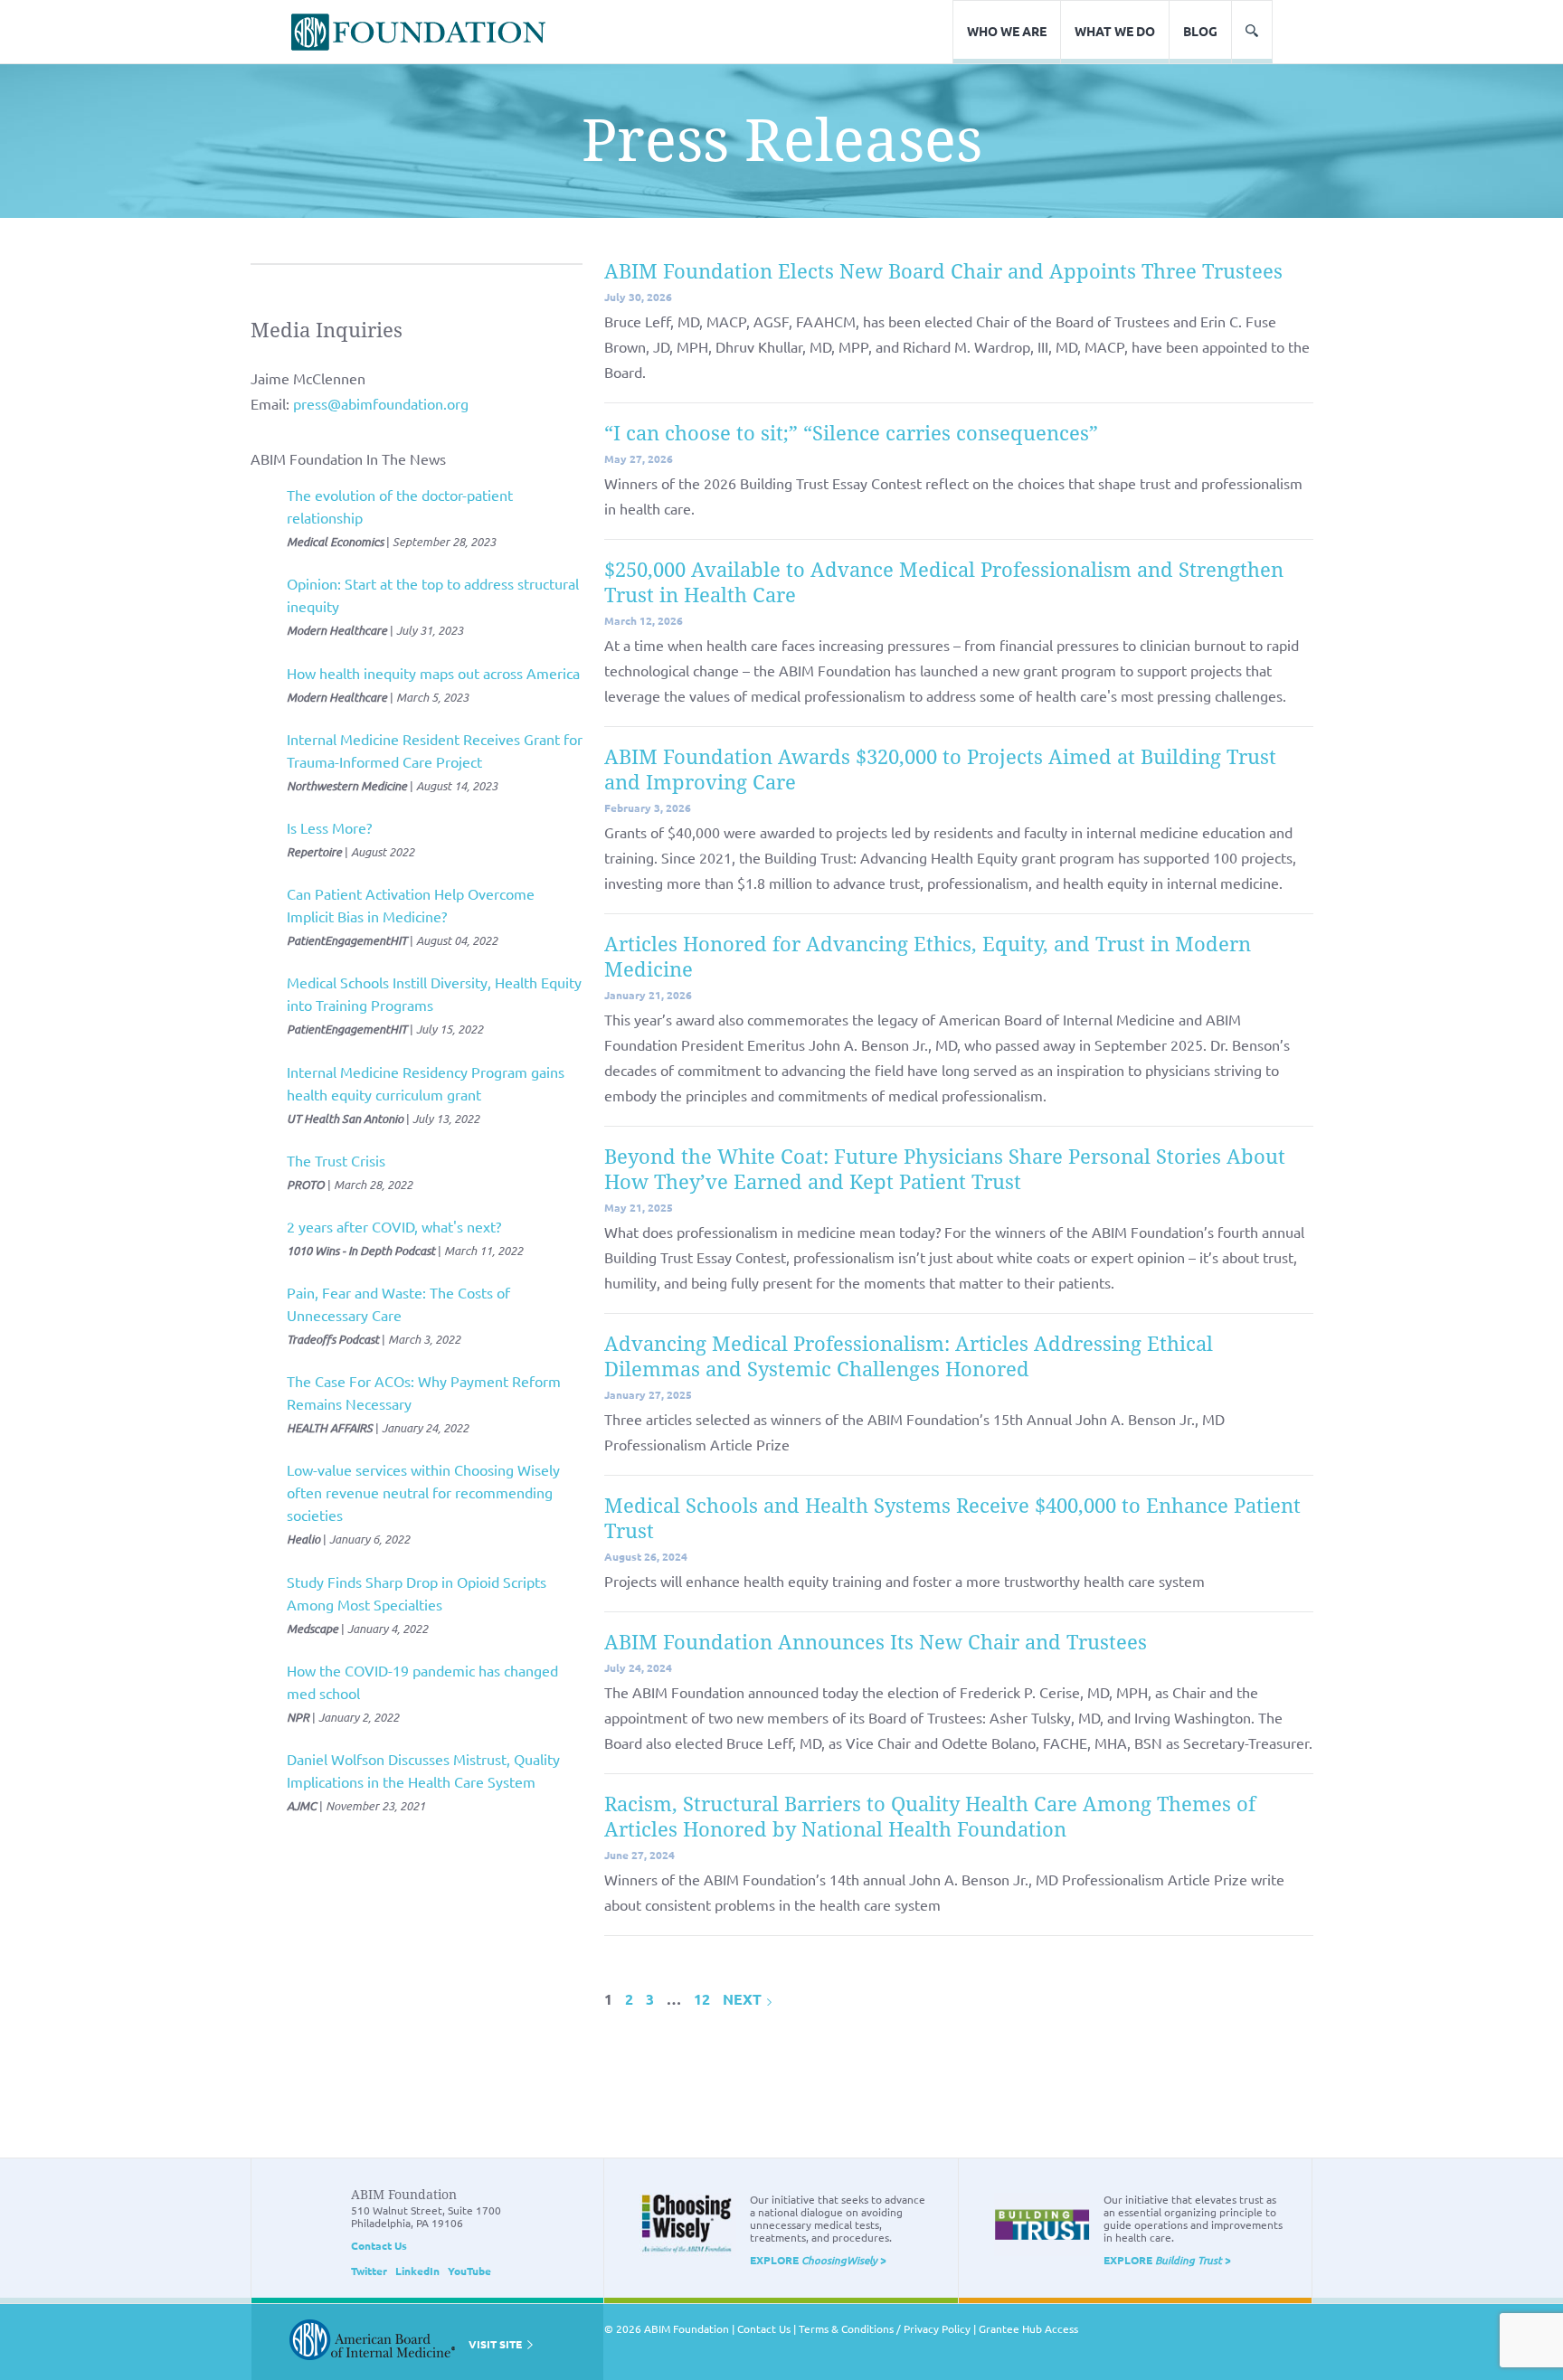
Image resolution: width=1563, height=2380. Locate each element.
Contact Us (379, 2245)
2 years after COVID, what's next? (394, 1226)
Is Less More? (329, 827)
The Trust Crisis (336, 1160)
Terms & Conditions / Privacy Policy (885, 2328)
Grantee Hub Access (1028, 2328)
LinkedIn (417, 2271)
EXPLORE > (818, 2260)
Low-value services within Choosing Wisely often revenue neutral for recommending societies (423, 1492)
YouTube (469, 2271)
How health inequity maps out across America (433, 673)
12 (702, 1999)
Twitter (369, 2271)
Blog (1200, 31)
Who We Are (1007, 31)
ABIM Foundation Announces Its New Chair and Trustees (876, 1643)
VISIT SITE (497, 2344)
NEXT (744, 1999)
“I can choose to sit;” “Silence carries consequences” (851, 434)
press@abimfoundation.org (381, 403)
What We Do (1115, 31)
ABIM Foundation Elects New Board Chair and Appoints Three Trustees (943, 272)
